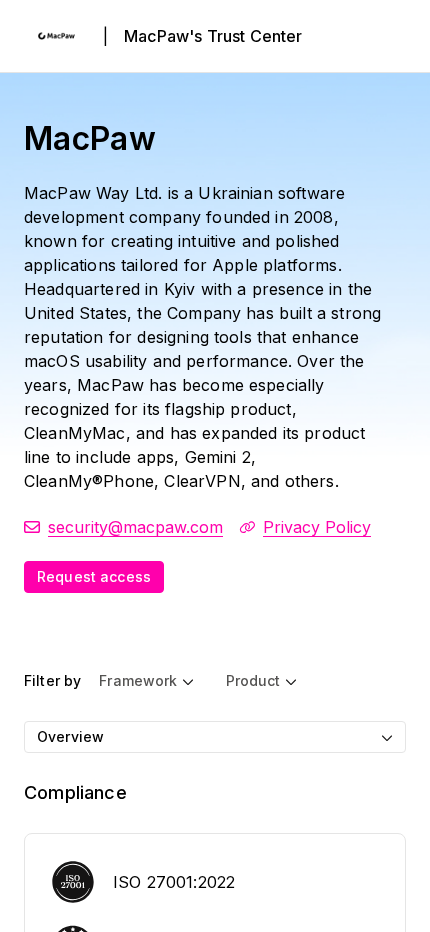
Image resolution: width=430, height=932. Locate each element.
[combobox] (215, 737)
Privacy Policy (317, 527)
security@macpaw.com (135, 527)
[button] (146, 681)
